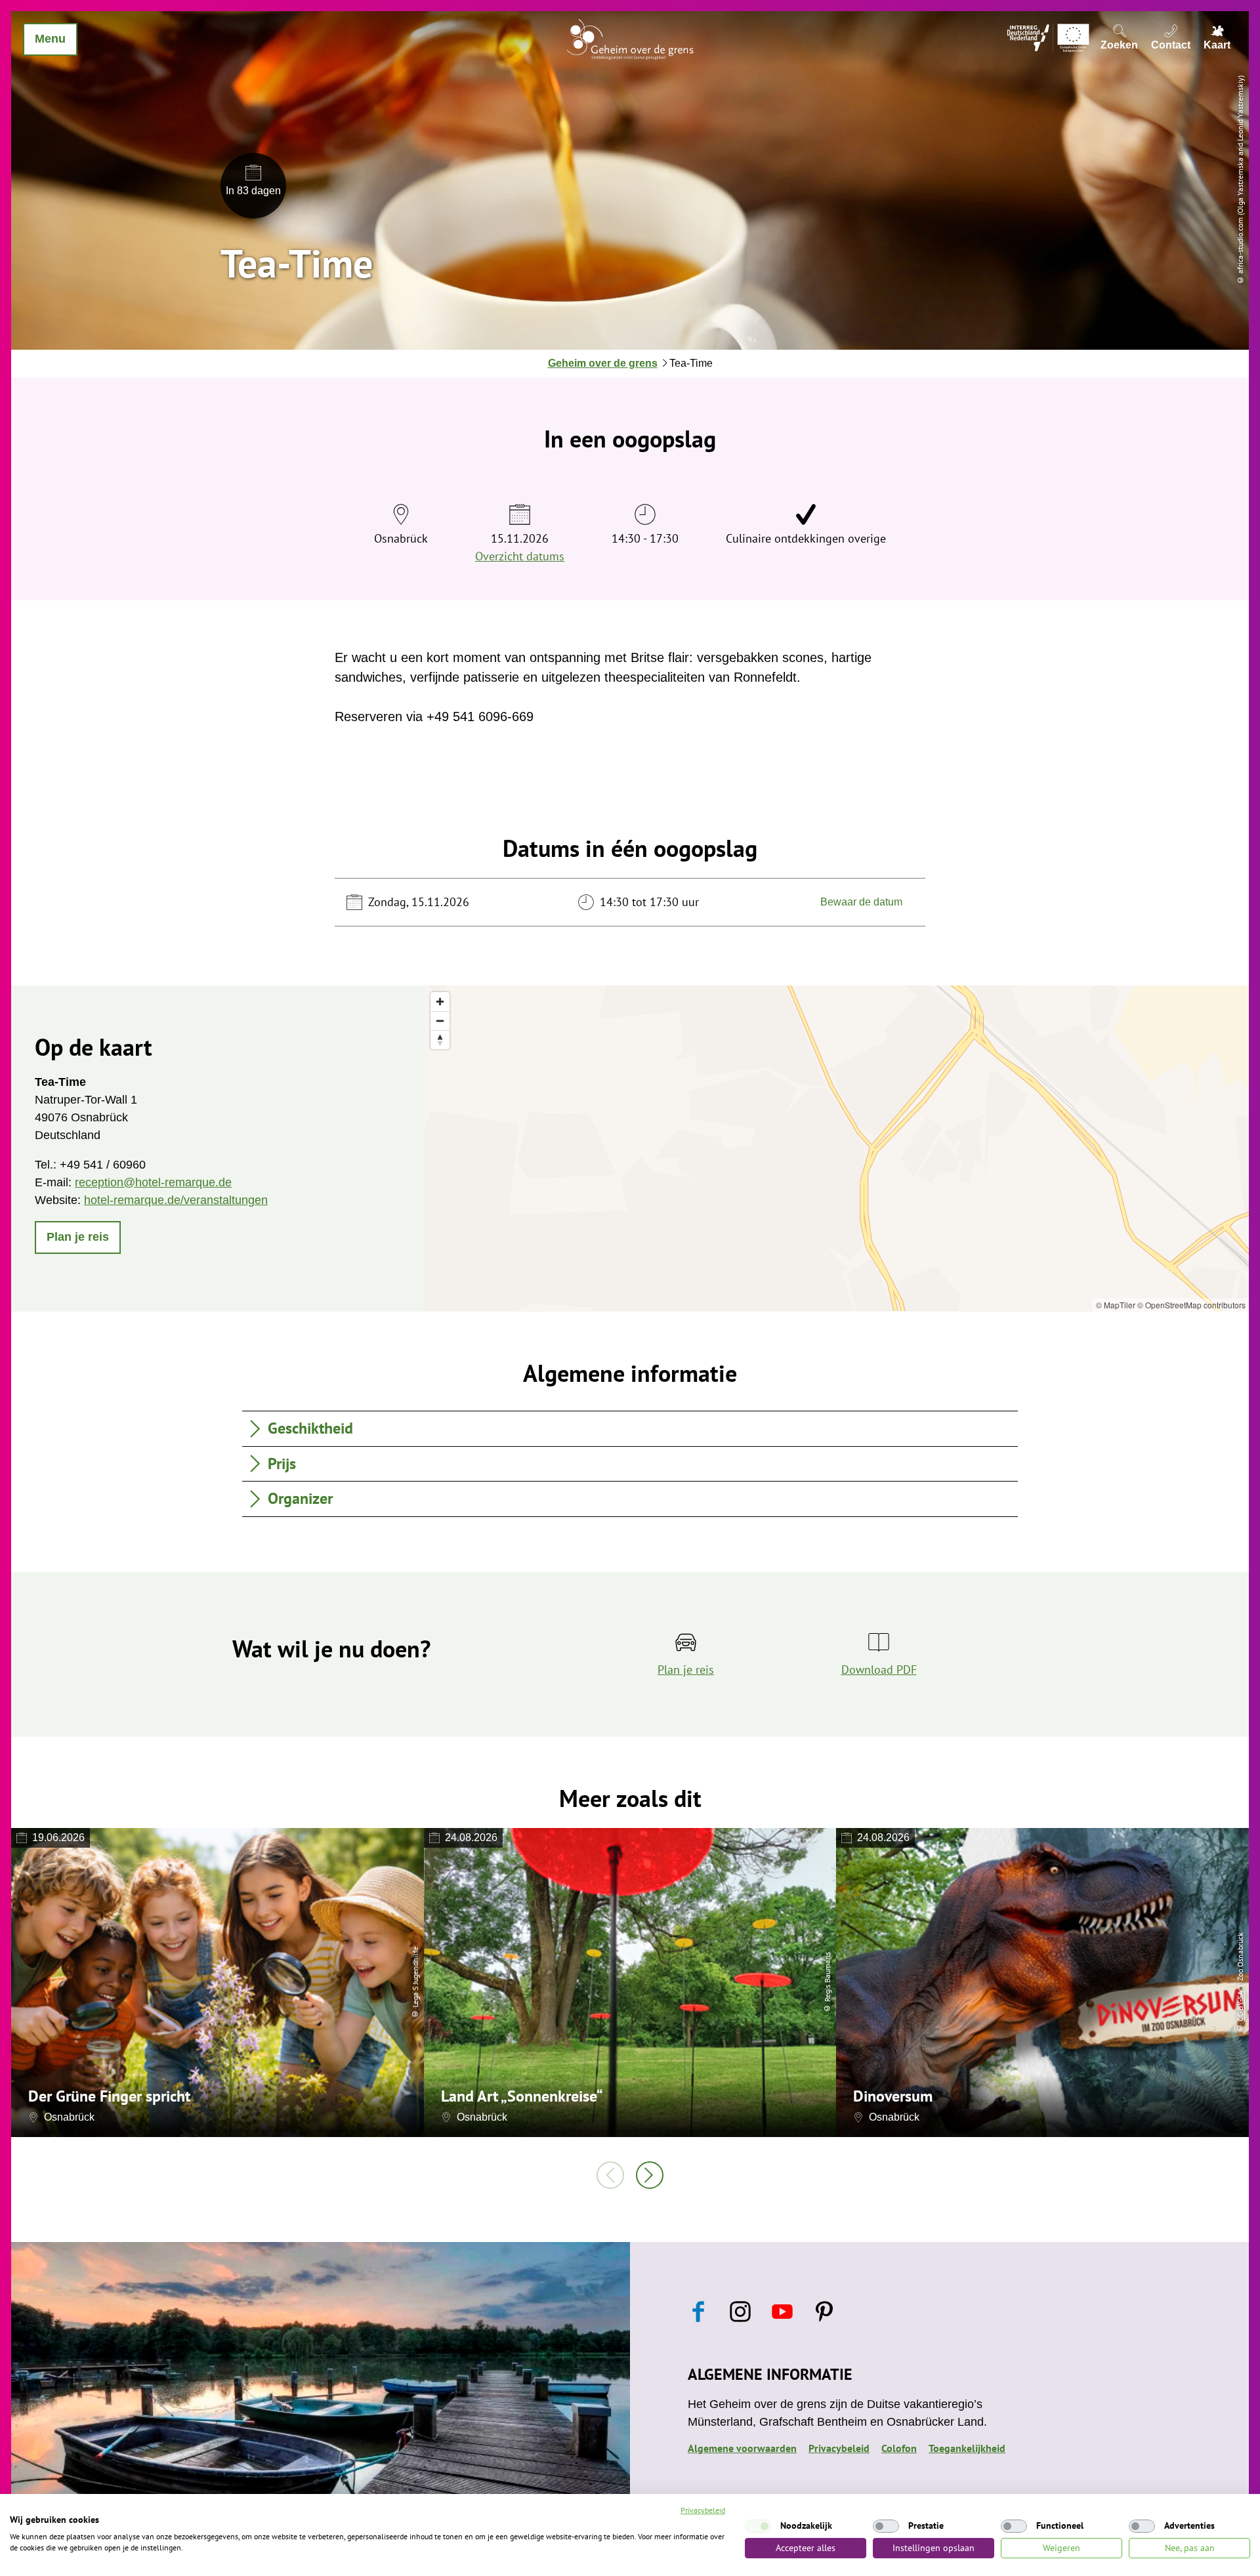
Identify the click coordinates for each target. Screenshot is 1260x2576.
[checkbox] (758, 2526)
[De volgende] (650, 2175)
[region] (836, 1148)
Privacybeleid (839, 2448)
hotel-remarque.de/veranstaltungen (176, 1200)
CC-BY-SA (1240, 2006)
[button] (78, 1237)
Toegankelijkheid (967, 2448)
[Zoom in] (440, 1002)
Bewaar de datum (861, 902)
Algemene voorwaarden (742, 2448)
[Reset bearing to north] (440, 1040)
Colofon (899, 2448)
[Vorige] (610, 2175)
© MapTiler (1116, 1305)
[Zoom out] (440, 1021)
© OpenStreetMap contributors (1191, 1305)
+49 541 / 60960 (103, 1165)
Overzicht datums (520, 556)
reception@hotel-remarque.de (153, 1182)
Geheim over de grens (603, 363)
